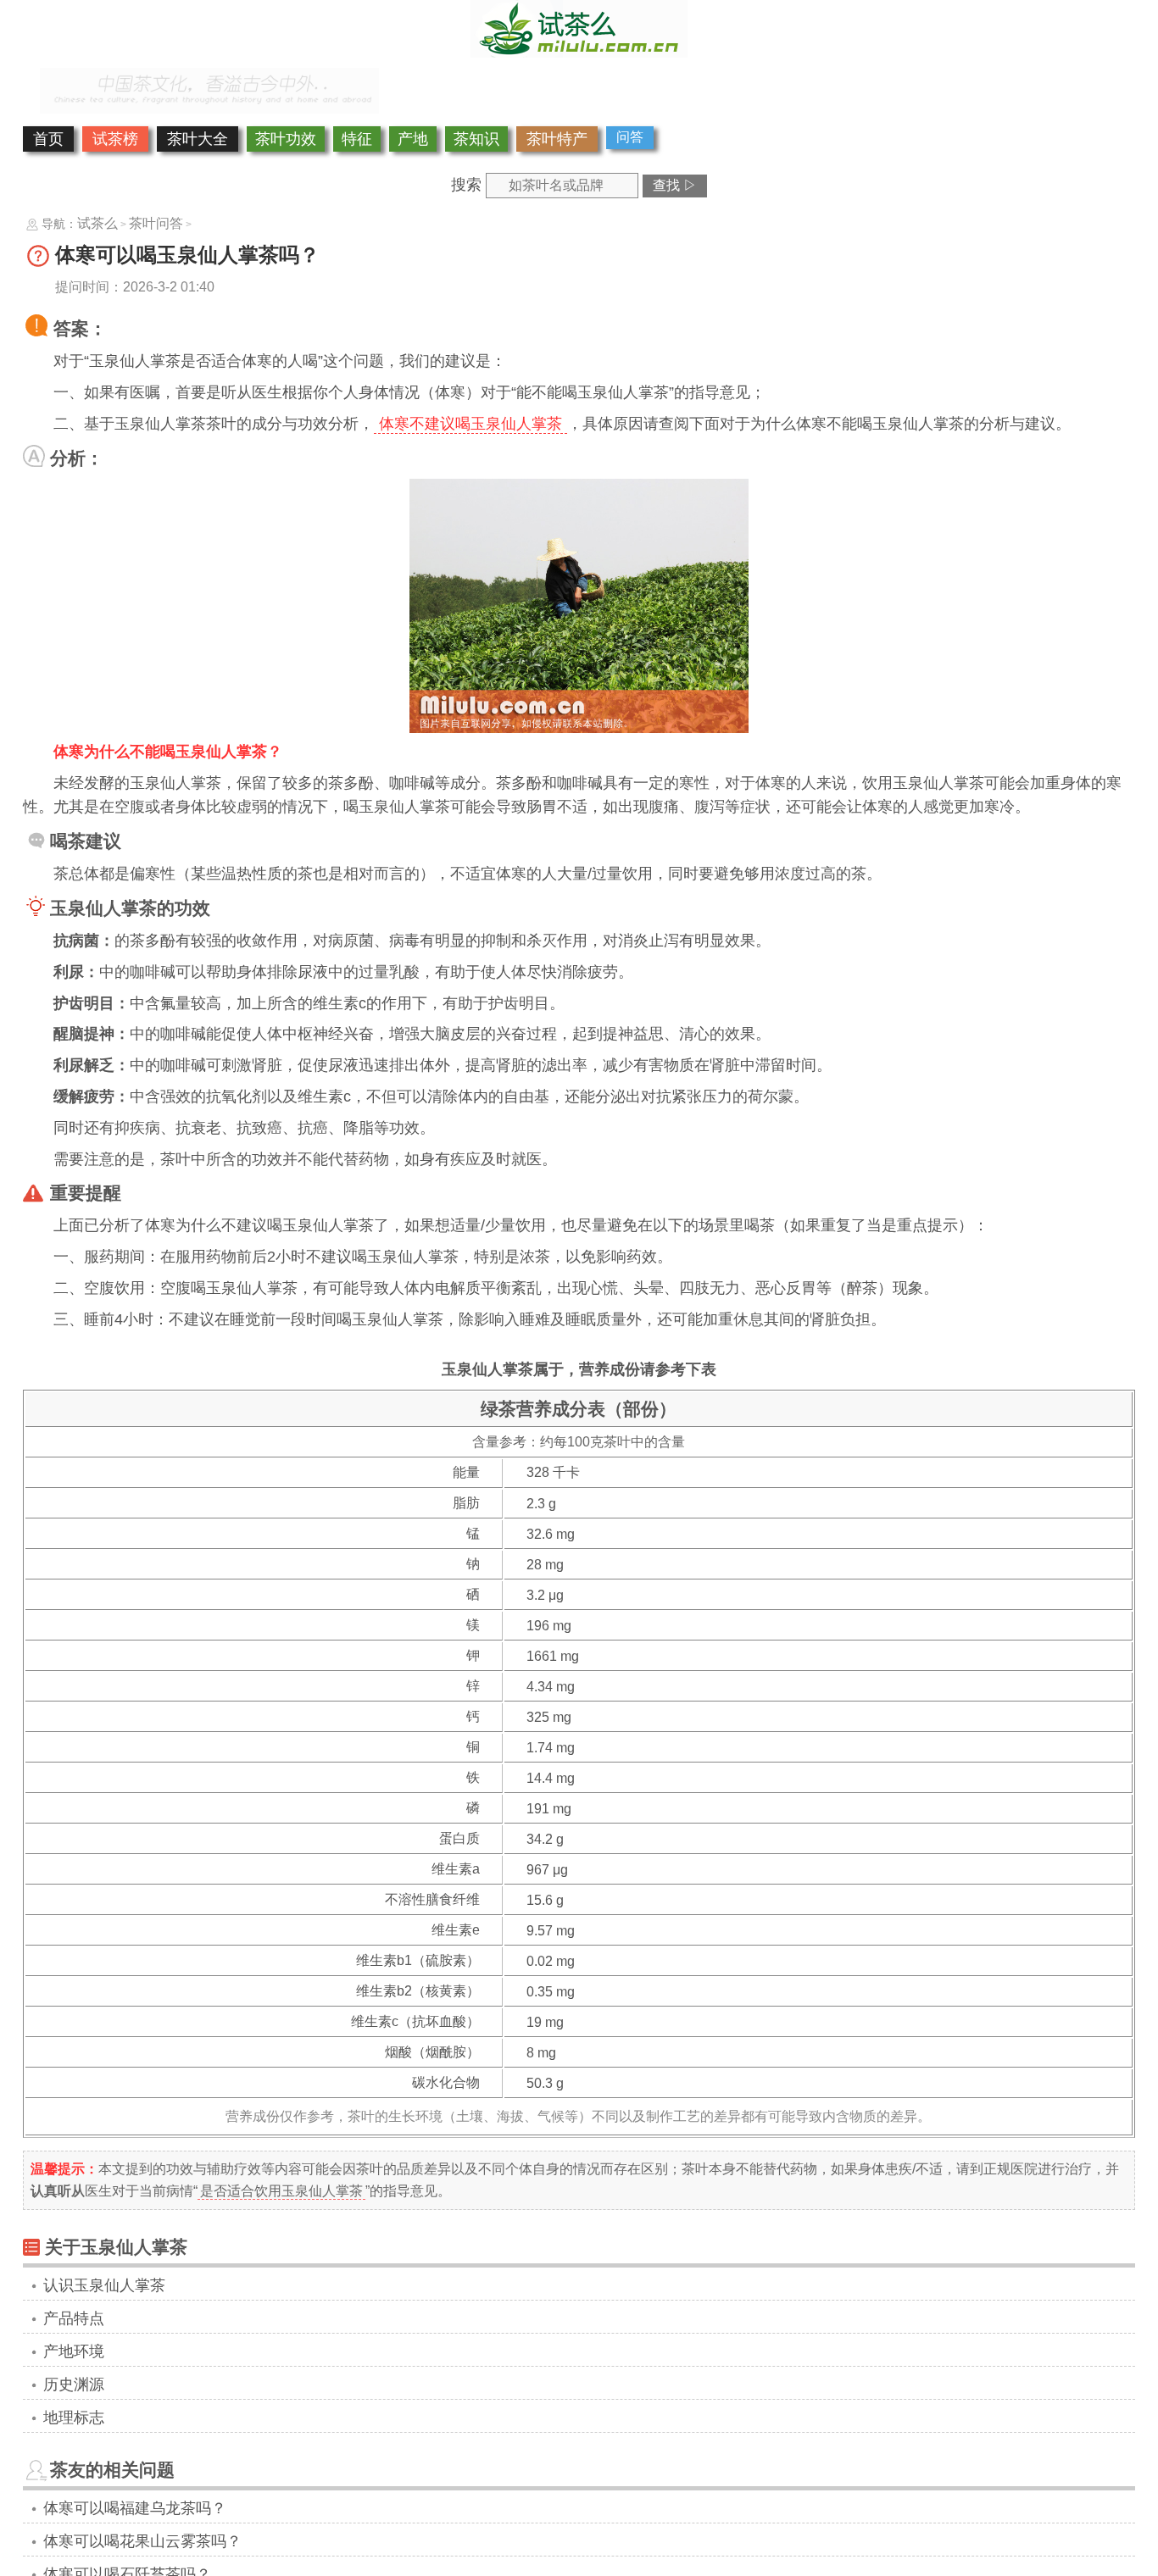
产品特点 (74, 2318)
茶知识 (476, 139)
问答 (630, 137)
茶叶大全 (198, 139)
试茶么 (97, 223)
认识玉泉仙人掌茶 (104, 2285)
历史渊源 (74, 2384)
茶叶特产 (557, 139)
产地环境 (74, 2351)
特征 (357, 139)
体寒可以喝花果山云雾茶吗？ (142, 2541)
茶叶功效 (286, 139)
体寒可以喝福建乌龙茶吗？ (135, 2508)
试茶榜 (115, 139)
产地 (413, 139)
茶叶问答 (156, 223)
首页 (48, 139)
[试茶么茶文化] (579, 53)
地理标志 (74, 2418)
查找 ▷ (675, 185)
